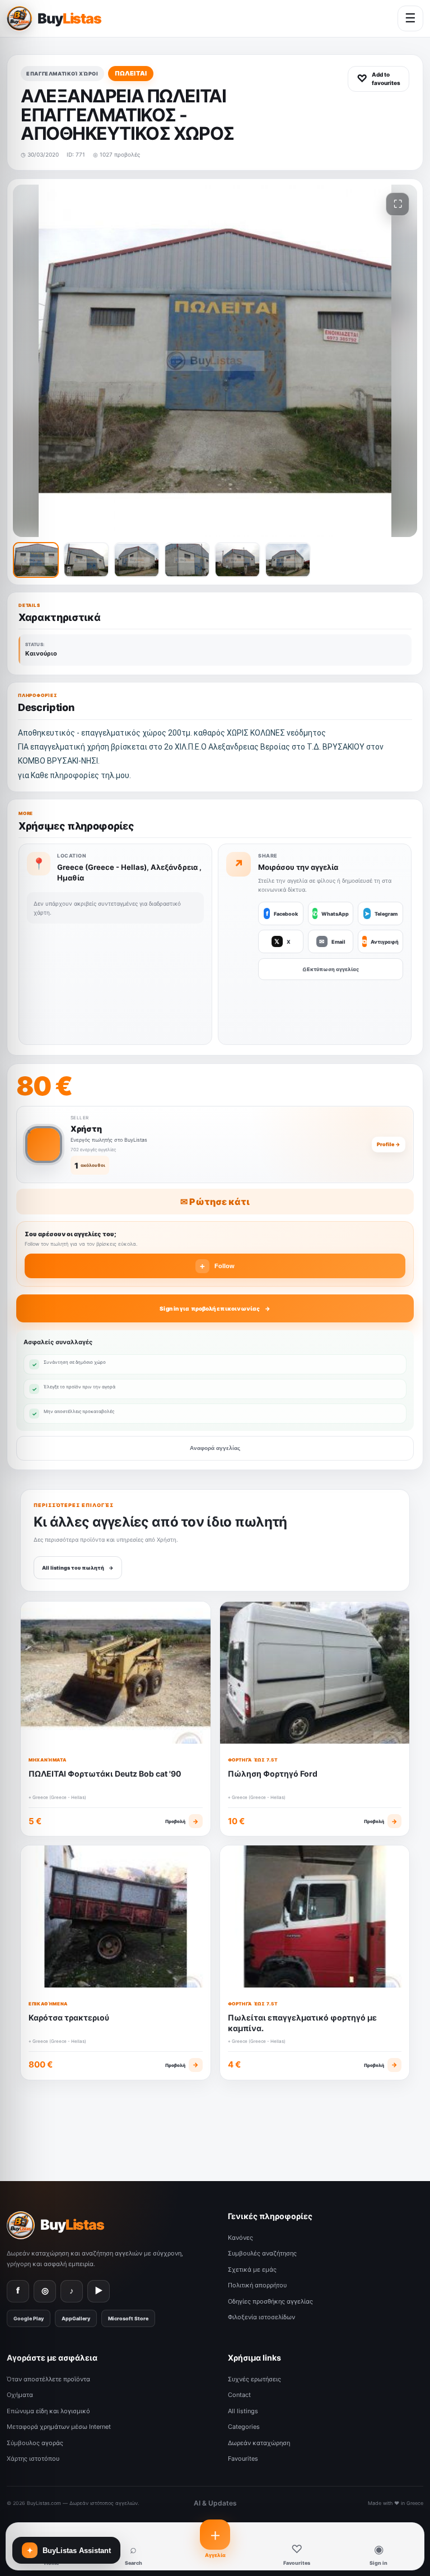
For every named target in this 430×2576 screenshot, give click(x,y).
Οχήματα (20, 2395)
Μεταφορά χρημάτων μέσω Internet (59, 2427)
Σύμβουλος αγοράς (35, 2443)
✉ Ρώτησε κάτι (215, 1202)
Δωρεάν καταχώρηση (259, 2443)
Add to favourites (378, 79)
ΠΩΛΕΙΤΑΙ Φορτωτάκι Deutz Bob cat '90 (105, 1774)
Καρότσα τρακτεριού (69, 2017)
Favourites (243, 2459)
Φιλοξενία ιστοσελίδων (261, 2317)
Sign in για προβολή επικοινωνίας (210, 1308)
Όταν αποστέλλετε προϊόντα (48, 2379)
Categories (244, 2427)
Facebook (282, 913)
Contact (239, 2395)
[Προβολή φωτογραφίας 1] (36, 560)
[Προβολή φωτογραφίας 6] (288, 560)
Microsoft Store (128, 2318)
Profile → (389, 1144)
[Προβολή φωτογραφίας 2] (86, 560)
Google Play (29, 2318)
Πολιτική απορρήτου (257, 2285)
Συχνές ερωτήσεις (254, 2379)
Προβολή (182, 1821)
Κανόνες (240, 2238)
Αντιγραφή (380, 941)
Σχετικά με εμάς (252, 2269)
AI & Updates (215, 2503)
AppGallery (76, 2318)
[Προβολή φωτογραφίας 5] (237, 560)
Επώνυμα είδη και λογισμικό (48, 2411)
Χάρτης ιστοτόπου (33, 2459)
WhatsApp (331, 913)
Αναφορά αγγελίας (215, 1448)
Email (332, 941)
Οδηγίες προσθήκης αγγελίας (270, 2301)
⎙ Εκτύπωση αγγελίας (331, 969)
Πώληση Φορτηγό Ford (273, 1774)
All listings (243, 2411)
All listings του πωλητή (78, 1568)
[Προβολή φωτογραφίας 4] (187, 560)
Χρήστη (86, 1129)
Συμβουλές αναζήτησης (262, 2253)
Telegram (381, 913)
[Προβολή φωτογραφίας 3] (137, 560)
